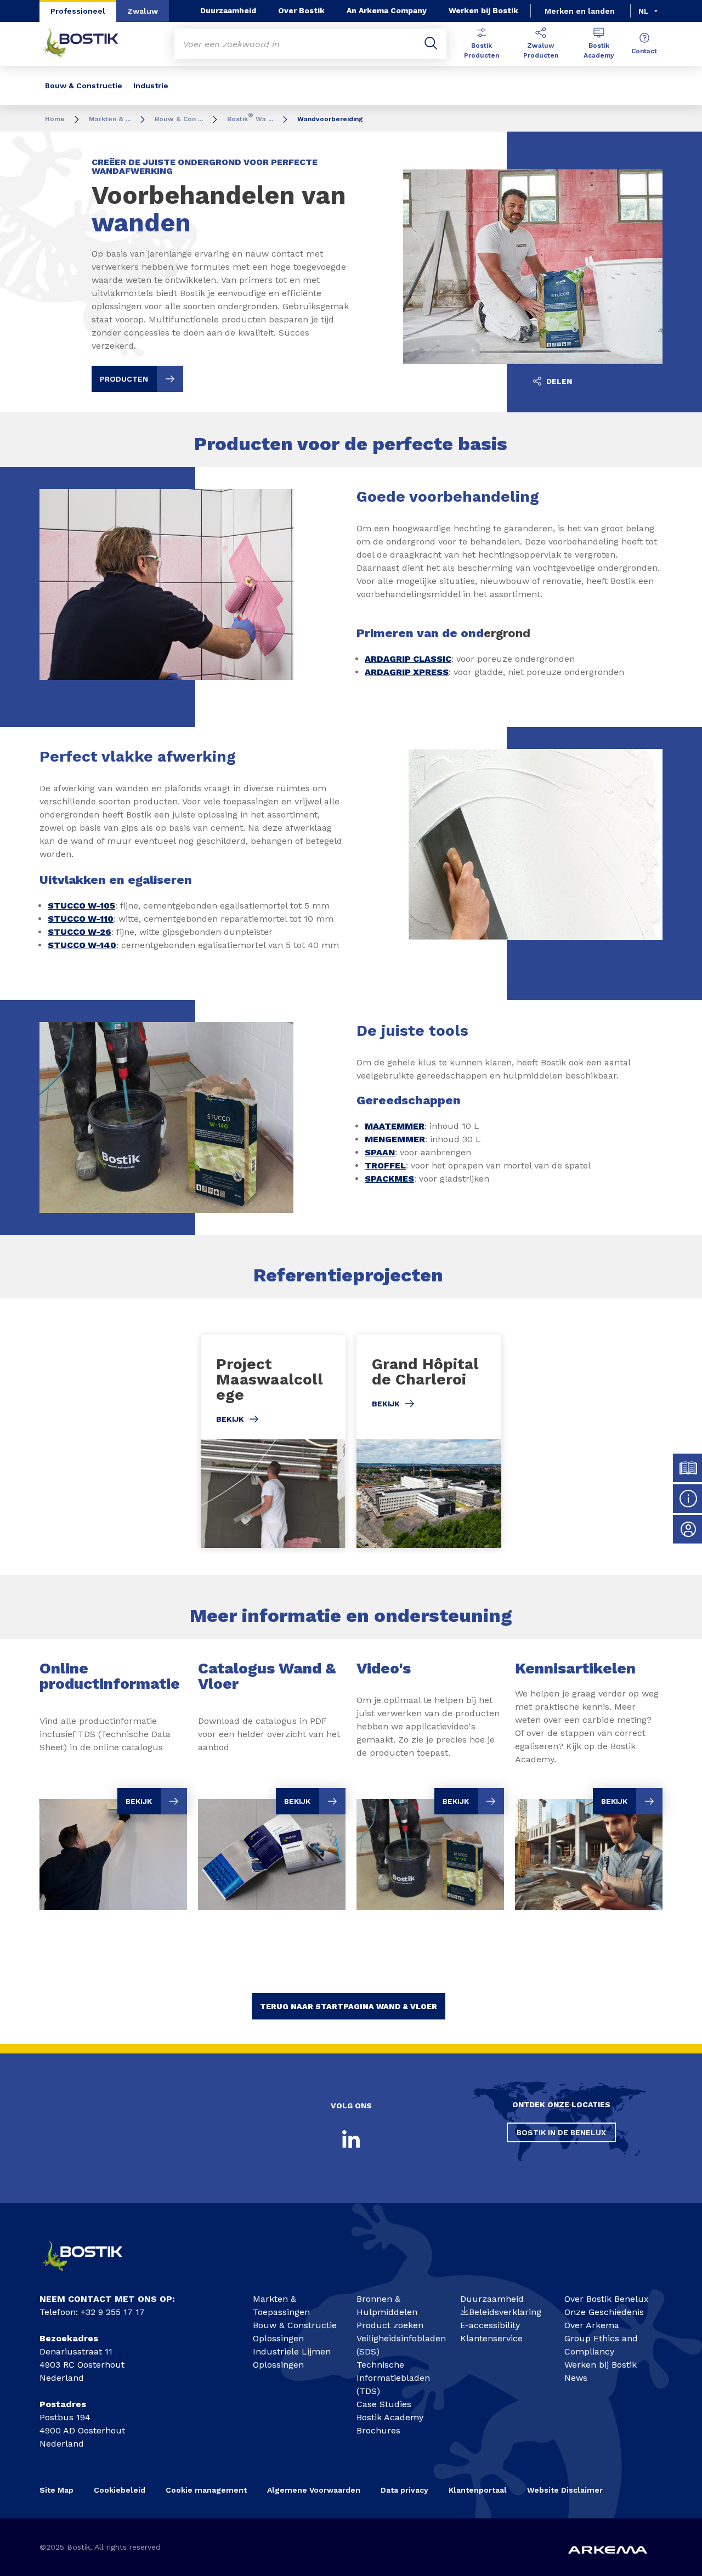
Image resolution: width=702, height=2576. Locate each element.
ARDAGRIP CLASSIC (408, 659)
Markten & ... (110, 119)
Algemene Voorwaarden (314, 2490)
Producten (124, 379)
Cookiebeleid (120, 2490)
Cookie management (206, 2490)
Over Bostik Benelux (607, 2299)
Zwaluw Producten (541, 50)
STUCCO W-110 (81, 919)
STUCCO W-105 (81, 906)
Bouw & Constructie (84, 86)
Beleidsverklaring (505, 2312)
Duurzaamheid (228, 10)
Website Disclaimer (565, 2490)
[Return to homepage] (89, 44)
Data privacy (404, 2490)
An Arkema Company (387, 10)
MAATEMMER (395, 1126)
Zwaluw (143, 11)
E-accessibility (490, 2325)
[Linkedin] (351, 2139)
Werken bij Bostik (483, 10)
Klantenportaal (478, 2490)
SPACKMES (389, 1179)
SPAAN (380, 1152)
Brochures (378, 2430)
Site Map (56, 2490)
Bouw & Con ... (179, 119)
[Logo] (91, 2275)
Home (55, 119)
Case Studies (384, 2404)
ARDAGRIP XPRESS (407, 672)
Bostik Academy (599, 50)
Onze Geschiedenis (604, 2312)
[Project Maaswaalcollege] (273, 1441)
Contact (644, 51)
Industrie (151, 86)
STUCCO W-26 (80, 932)
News (576, 2378)
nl (644, 11)
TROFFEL (385, 1165)
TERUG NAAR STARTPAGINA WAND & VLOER (349, 2006)
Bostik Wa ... (250, 119)
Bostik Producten (482, 50)
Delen (558, 381)
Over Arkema (592, 2325)
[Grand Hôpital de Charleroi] (429, 1441)
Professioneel (78, 11)
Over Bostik (301, 10)
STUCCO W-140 (82, 945)
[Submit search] (431, 44)
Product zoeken (390, 2325)
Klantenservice (491, 2338)
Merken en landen (580, 11)
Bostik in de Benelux (561, 2132)
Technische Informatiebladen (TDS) (393, 2378)
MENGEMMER (395, 1139)
